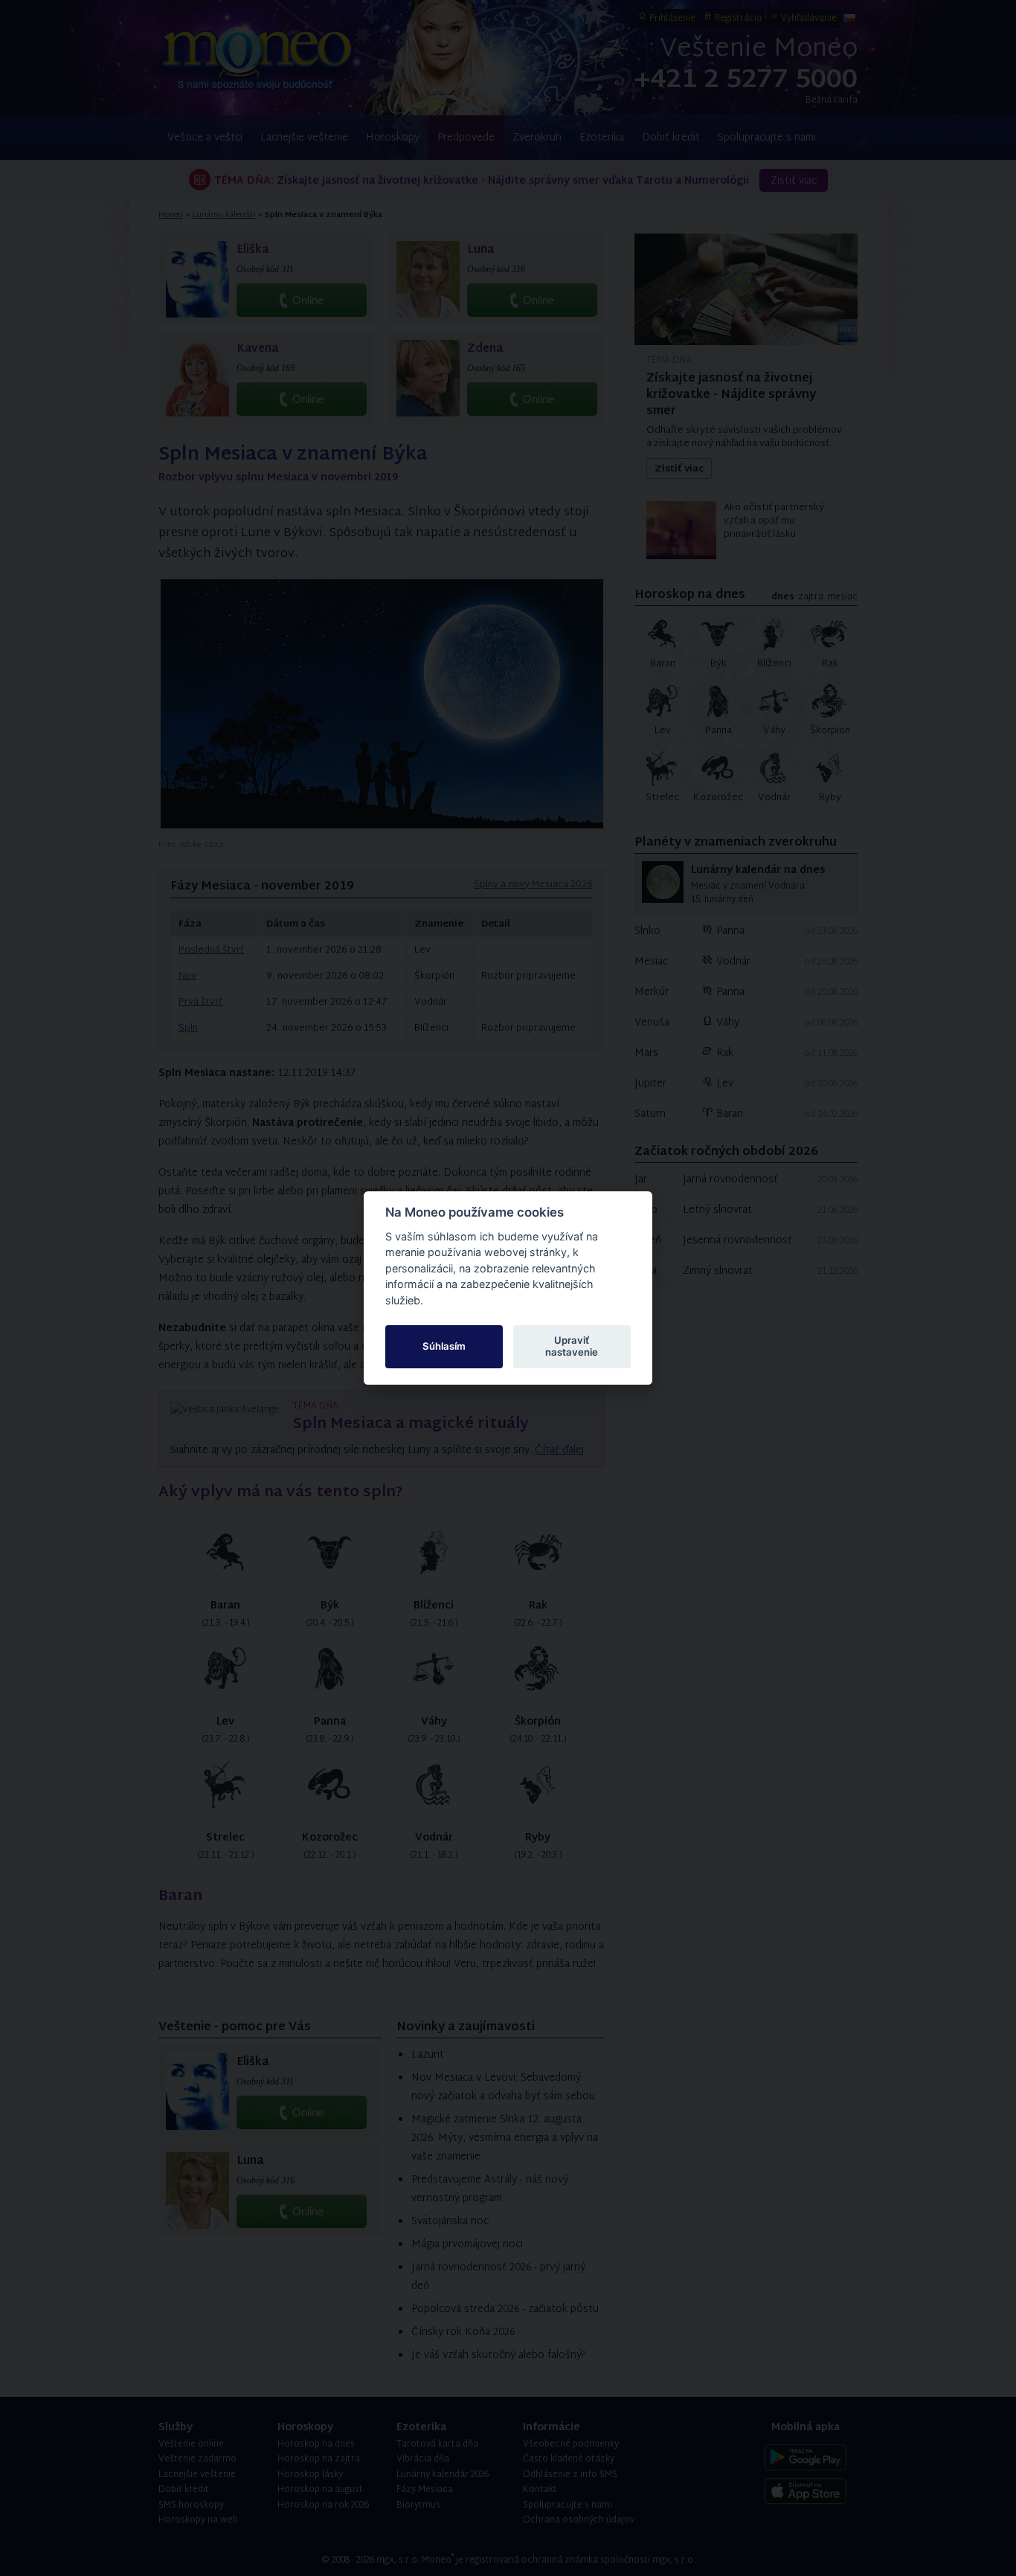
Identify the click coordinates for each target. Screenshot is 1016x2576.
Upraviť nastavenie (572, 1346)
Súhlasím (444, 1346)
